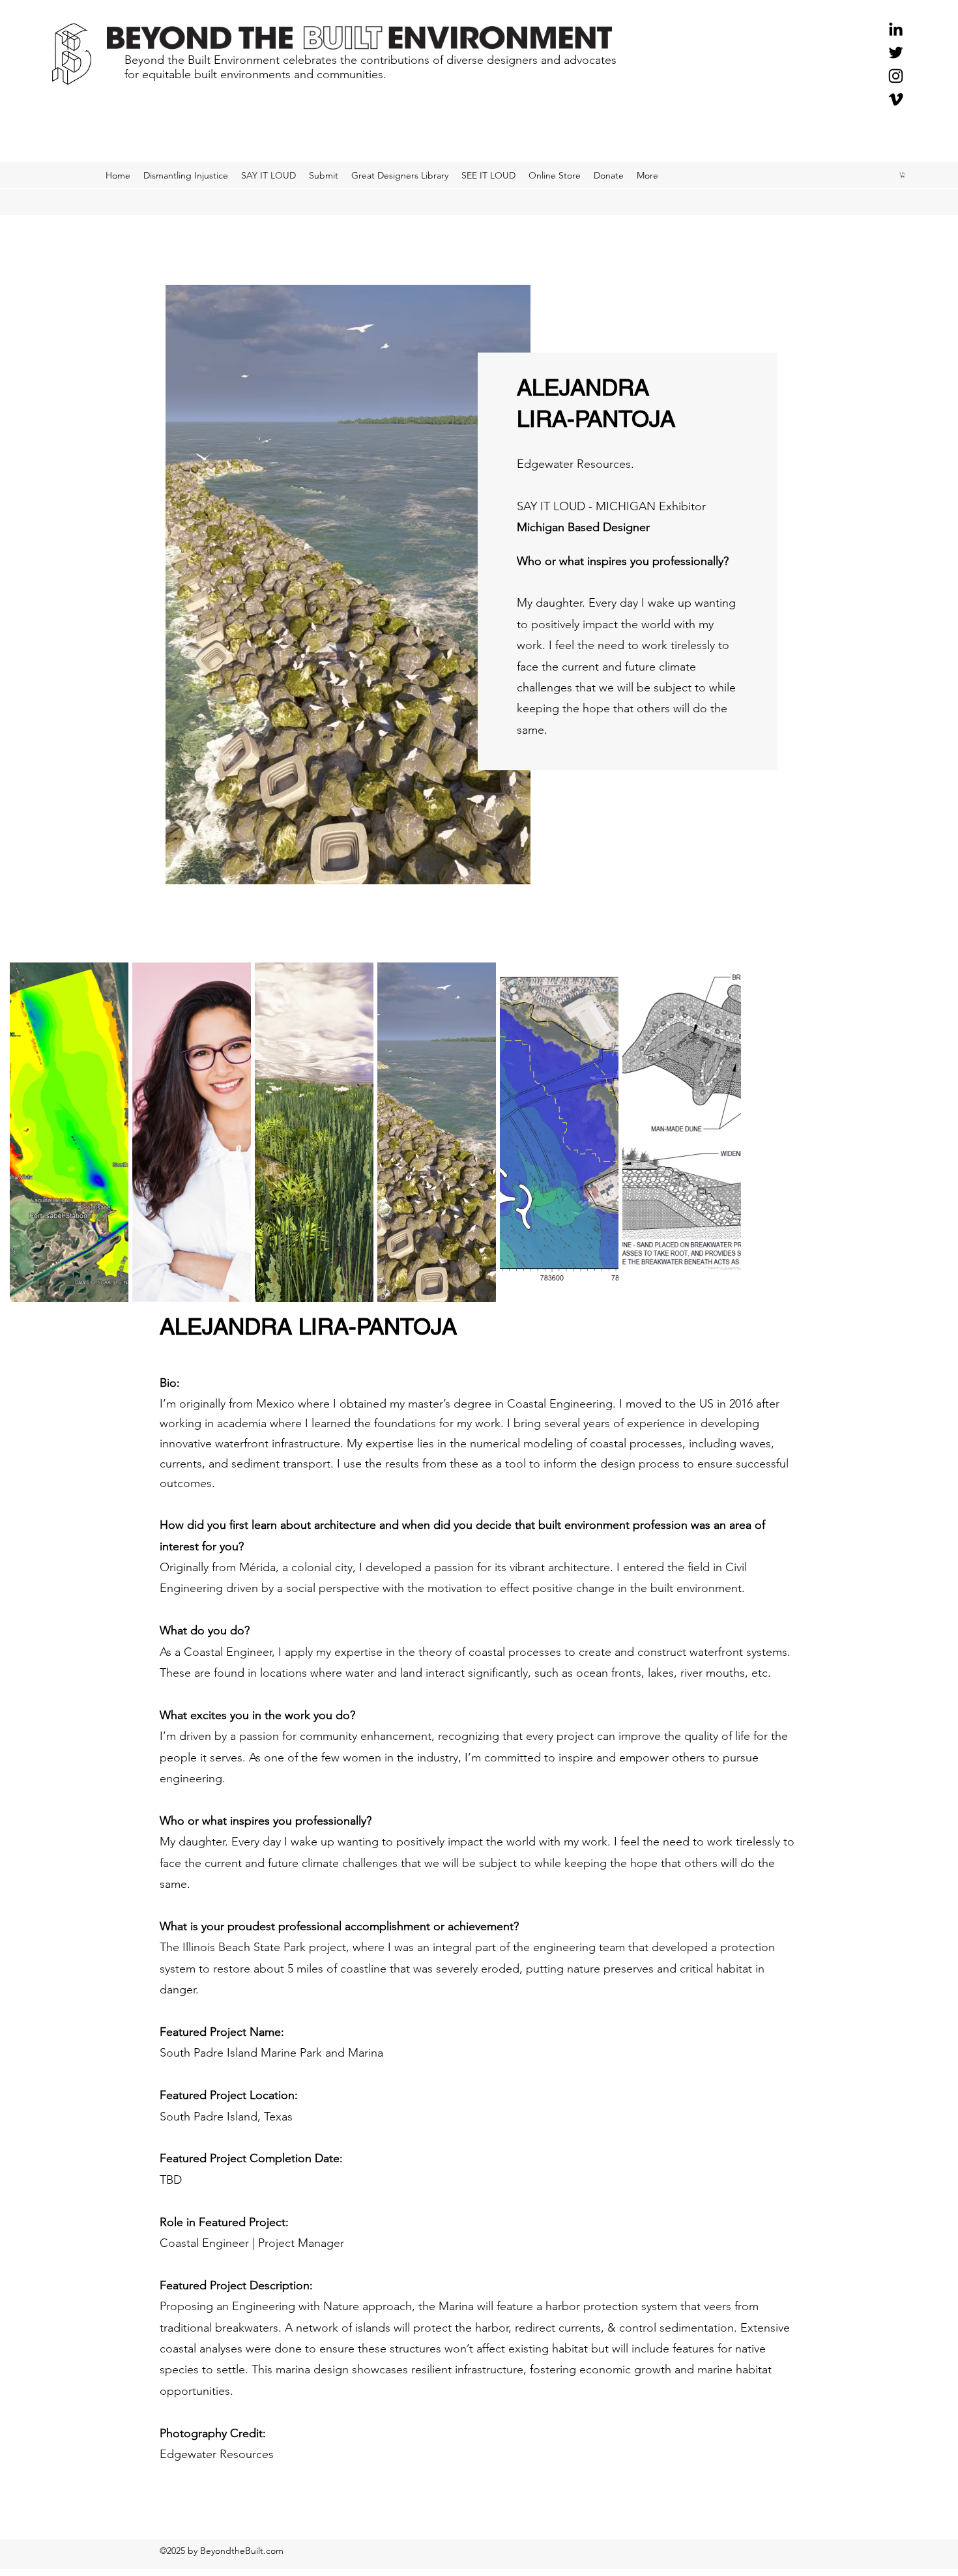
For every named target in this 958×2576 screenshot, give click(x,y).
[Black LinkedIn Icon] (896, 29)
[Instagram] (896, 76)
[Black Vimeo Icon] (896, 99)
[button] (903, 175)
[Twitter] (896, 52)
